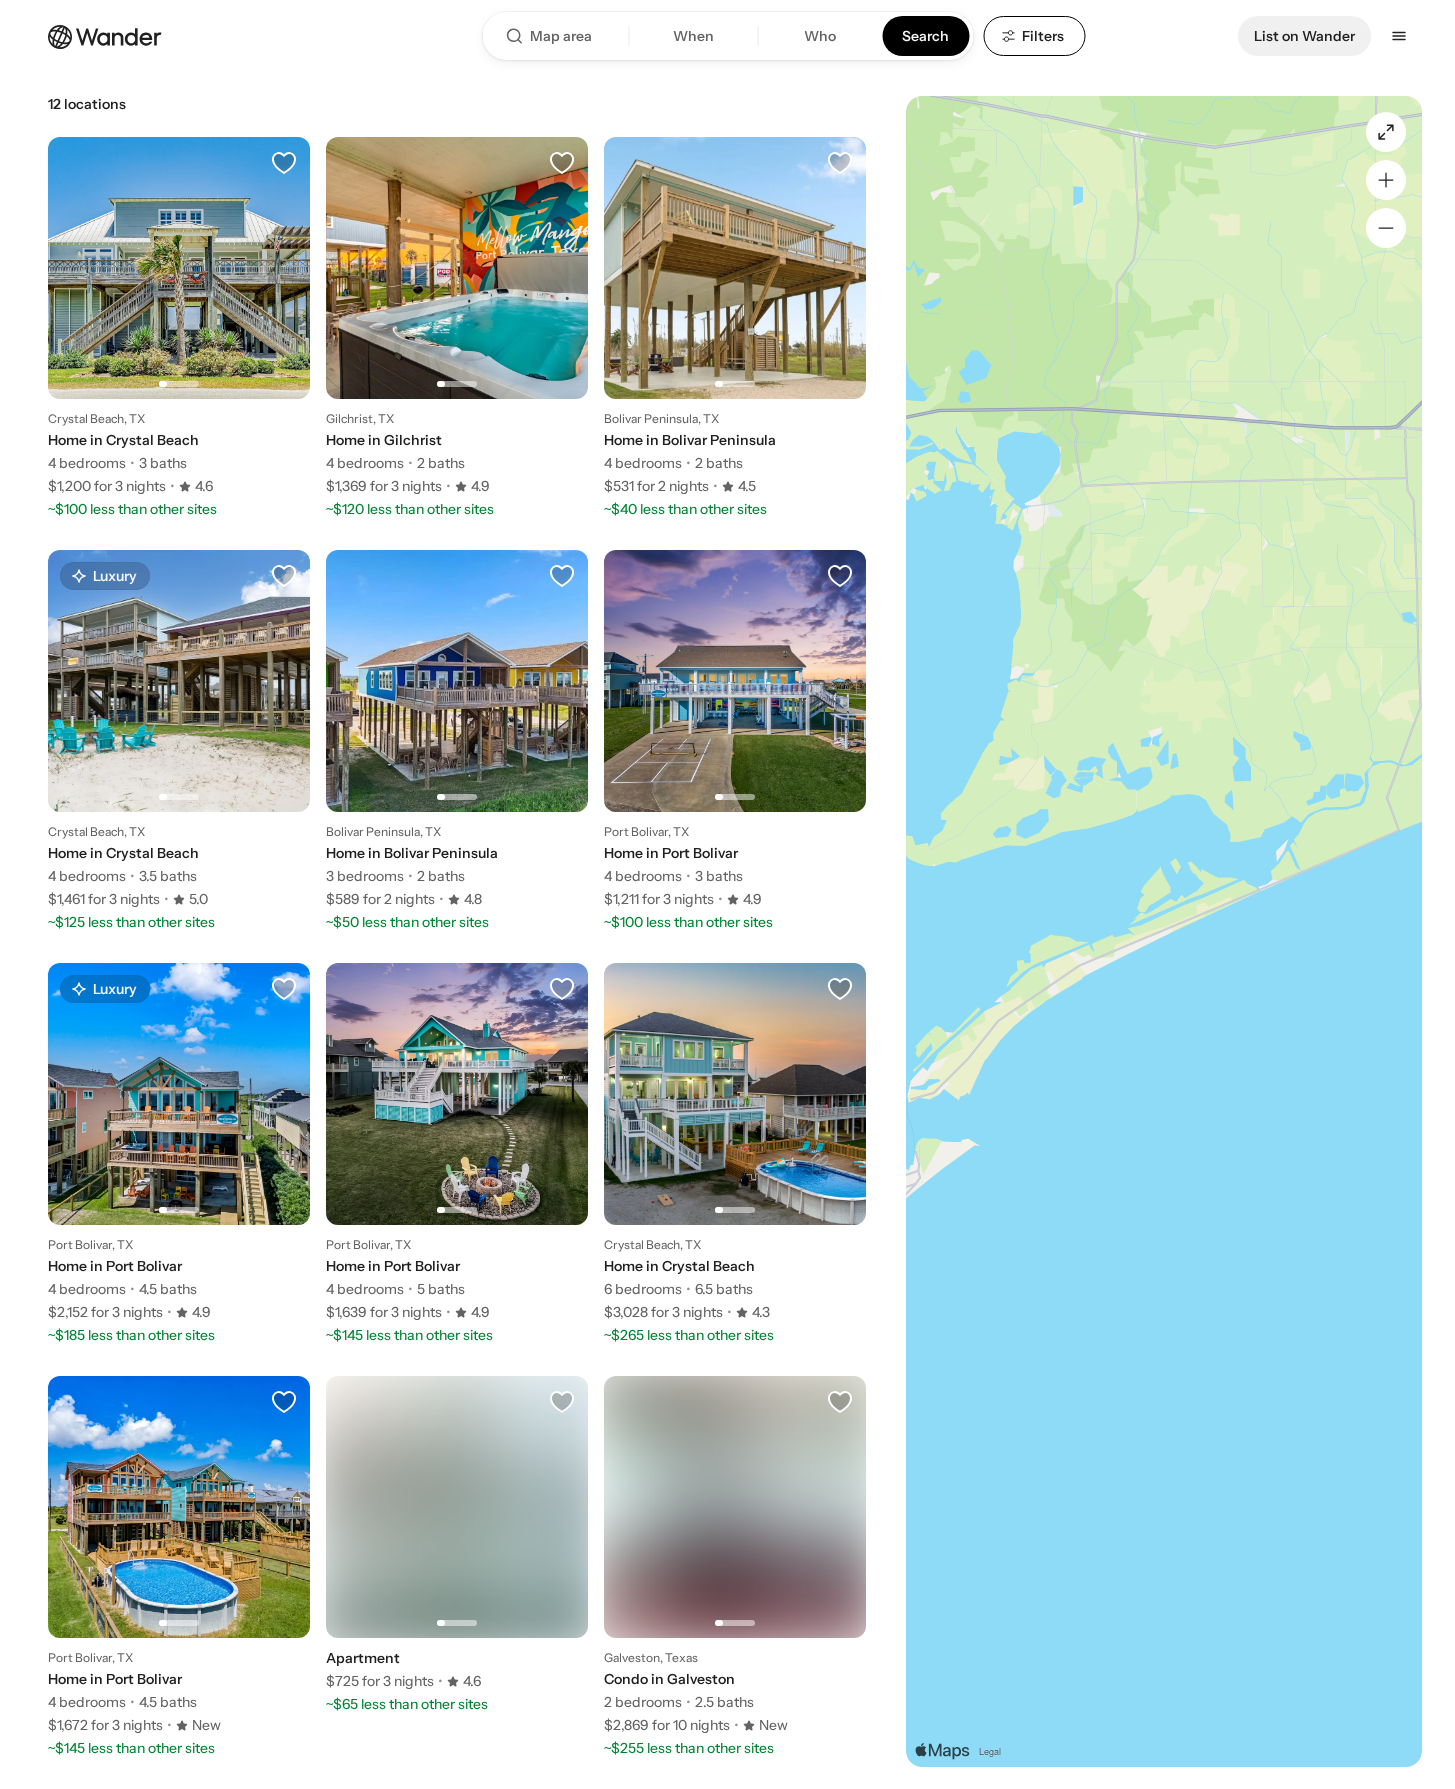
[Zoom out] (1386, 228)
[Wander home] (105, 35)
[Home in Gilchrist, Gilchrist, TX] (457, 316)
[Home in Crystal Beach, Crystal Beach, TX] (179, 316)
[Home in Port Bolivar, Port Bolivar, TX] (735, 729)
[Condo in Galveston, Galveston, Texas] (735, 1555)
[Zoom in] (1386, 180)
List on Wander (1304, 36)
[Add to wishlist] (284, 163)
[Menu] (1399, 36)
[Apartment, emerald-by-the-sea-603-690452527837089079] (457, 1533)
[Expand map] (1386, 132)
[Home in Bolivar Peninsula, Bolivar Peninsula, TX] (735, 316)
